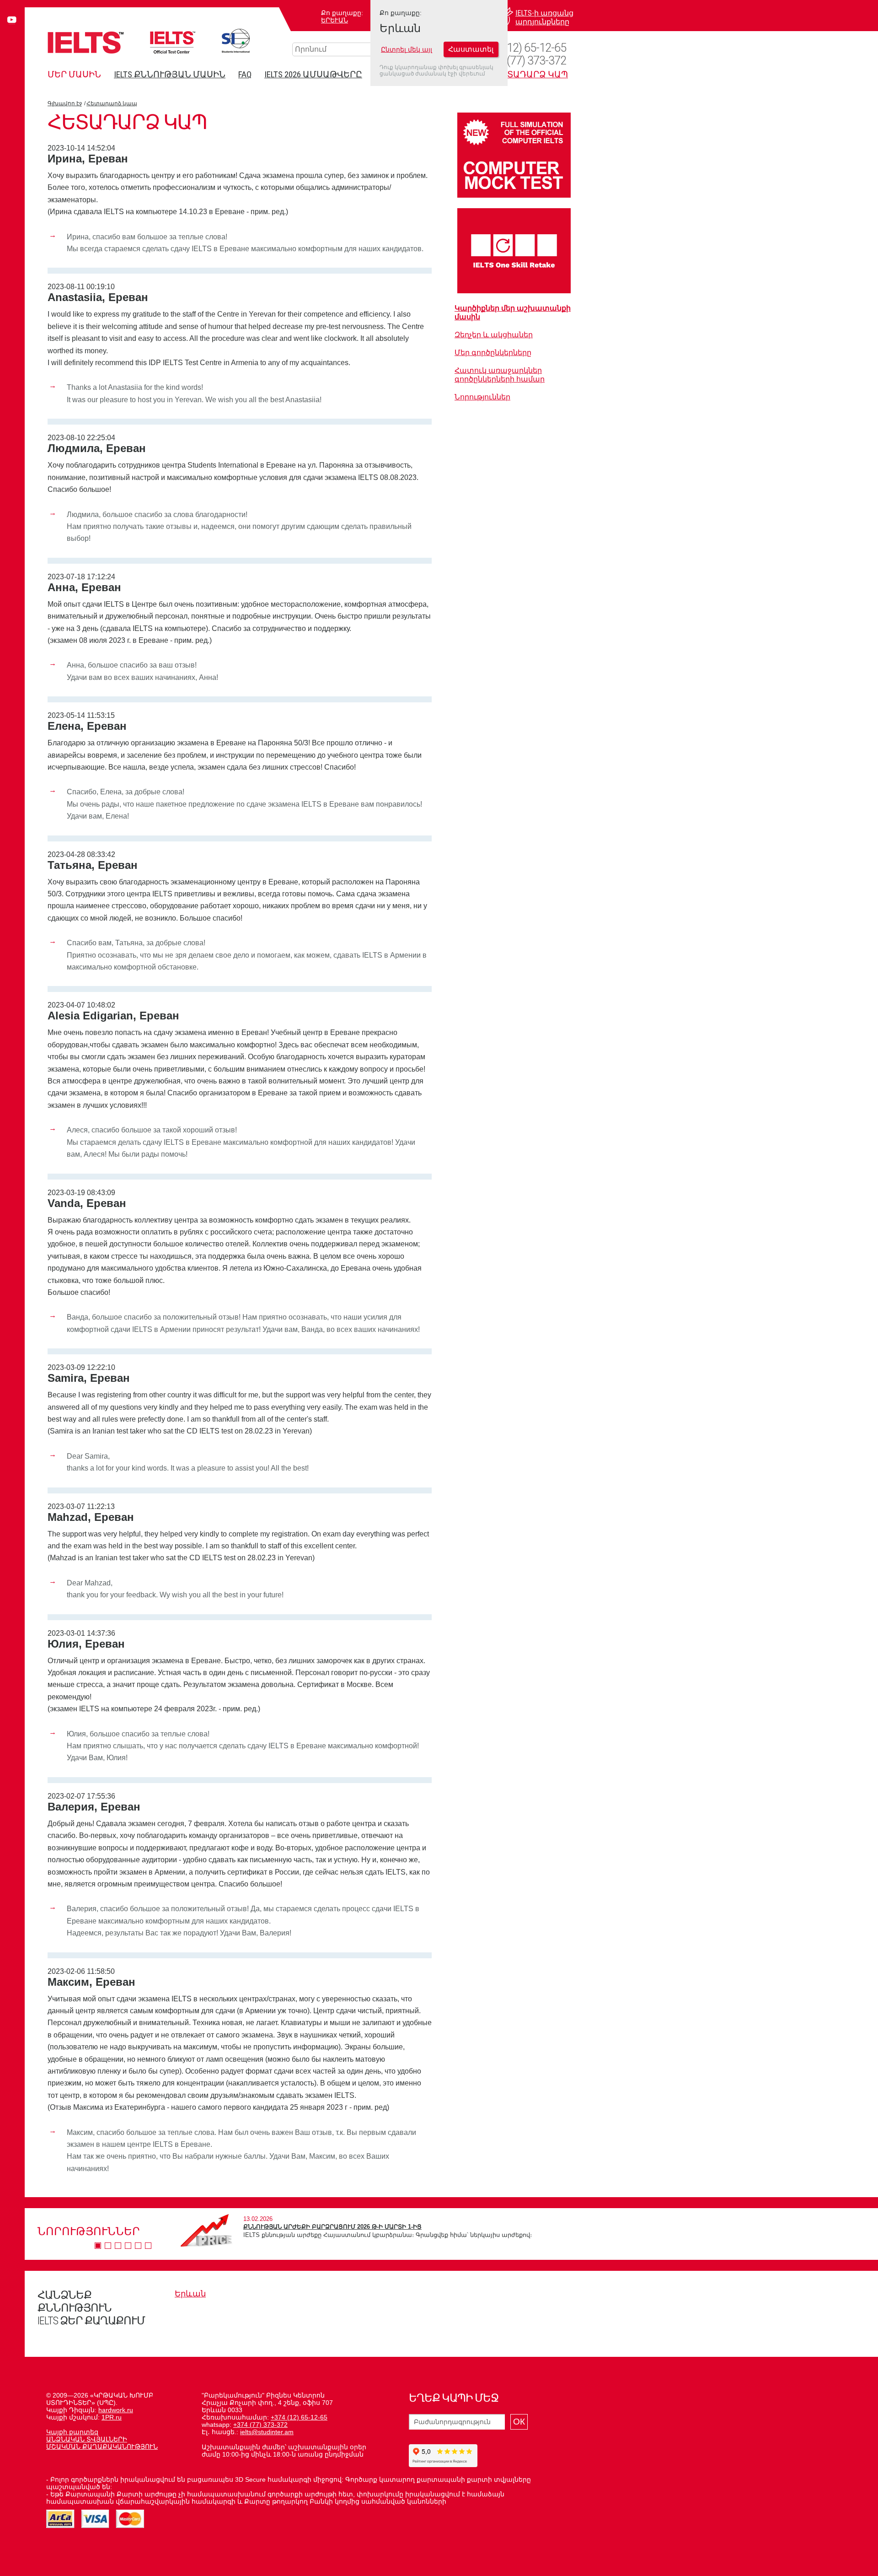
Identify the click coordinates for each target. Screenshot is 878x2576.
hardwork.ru (116, 2410)
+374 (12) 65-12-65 (522, 48)
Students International (236, 41)
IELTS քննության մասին (170, 74)
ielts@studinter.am (267, 2432)
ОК (519, 2422)
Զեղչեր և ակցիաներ (494, 335)
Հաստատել (471, 50)
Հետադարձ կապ (112, 103)
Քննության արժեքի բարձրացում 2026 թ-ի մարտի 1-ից (332, 2227)
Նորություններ (482, 397)
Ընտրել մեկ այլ (407, 49)
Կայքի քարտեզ (72, 2432)
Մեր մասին (74, 74)
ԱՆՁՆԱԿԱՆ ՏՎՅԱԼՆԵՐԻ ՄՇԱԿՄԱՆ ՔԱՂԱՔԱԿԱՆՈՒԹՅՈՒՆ (102, 2443)
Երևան (335, 20)
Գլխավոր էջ (65, 103)
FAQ (245, 74)
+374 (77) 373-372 (523, 61)
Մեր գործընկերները (493, 353)
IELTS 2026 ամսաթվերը (313, 74)
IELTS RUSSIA (173, 42)
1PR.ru (112, 2417)
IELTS (86, 42)
